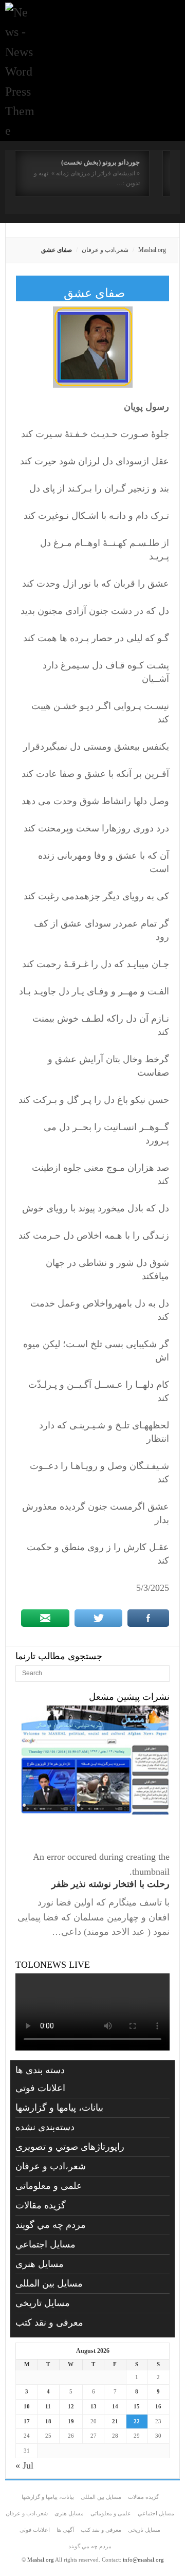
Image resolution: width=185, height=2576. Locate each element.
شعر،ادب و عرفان (105, 250)
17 (27, 2421)
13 (94, 2406)
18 (48, 2421)
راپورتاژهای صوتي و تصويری (70, 2147)
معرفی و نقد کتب (49, 2323)
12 (71, 2406)
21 (115, 2421)
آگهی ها (65, 2530)
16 (158, 2406)
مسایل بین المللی (49, 2283)
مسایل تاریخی (43, 2303)
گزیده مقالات (41, 2205)
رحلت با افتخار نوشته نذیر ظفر (110, 1884)
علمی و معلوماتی (49, 2186)
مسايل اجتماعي (45, 2244)
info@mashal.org (143, 2560)
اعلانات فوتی (40, 2088)
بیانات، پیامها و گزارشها (59, 2108)
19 (71, 2421)
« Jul (24, 2465)
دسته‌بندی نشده (45, 2127)
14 (115, 2406)
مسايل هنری (40, 2264)
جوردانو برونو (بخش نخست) (100, 162)
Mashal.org (152, 250)
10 (27, 2406)
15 (137, 2406)
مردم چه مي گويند (51, 2225)
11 (48, 2406)
